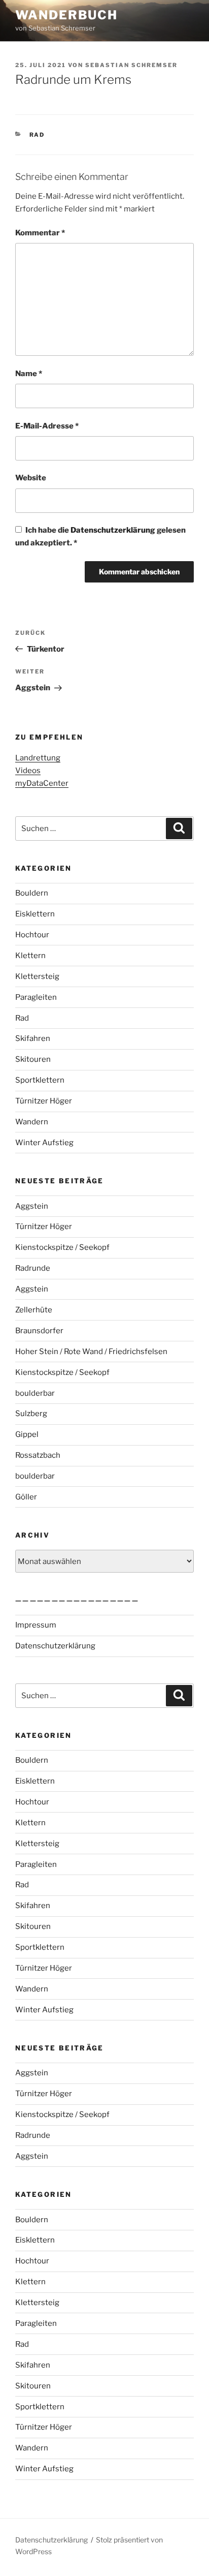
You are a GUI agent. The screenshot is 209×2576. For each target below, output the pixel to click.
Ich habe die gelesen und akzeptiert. (100, 536)
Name (29, 374)
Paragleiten (36, 997)
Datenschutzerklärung (114, 530)
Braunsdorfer (39, 1331)
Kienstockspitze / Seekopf (62, 1247)
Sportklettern (40, 1080)
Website (31, 478)
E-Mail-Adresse (47, 426)
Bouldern (32, 893)
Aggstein (32, 1206)
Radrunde (33, 1268)
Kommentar (40, 233)
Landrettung (38, 758)
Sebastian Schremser (131, 65)
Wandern (32, 1122)
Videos (28, 771)
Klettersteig (37, 976)
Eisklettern (35, 914)
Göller (26, 1497)
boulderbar (35, 1393)
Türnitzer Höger (44, 1101)
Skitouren (33, 1059)
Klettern (30, 956)
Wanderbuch (66, 15)
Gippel (27, 1434)
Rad (37, 135)
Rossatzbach (38, 1455)
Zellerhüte (34, 1310)
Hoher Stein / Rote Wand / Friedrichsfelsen (91, 1352)
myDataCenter (42, 783)
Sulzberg (31, 1414)
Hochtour (32, 935)
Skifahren (33, 1038)
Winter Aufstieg (44, 1143)
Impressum (36, 1625)
